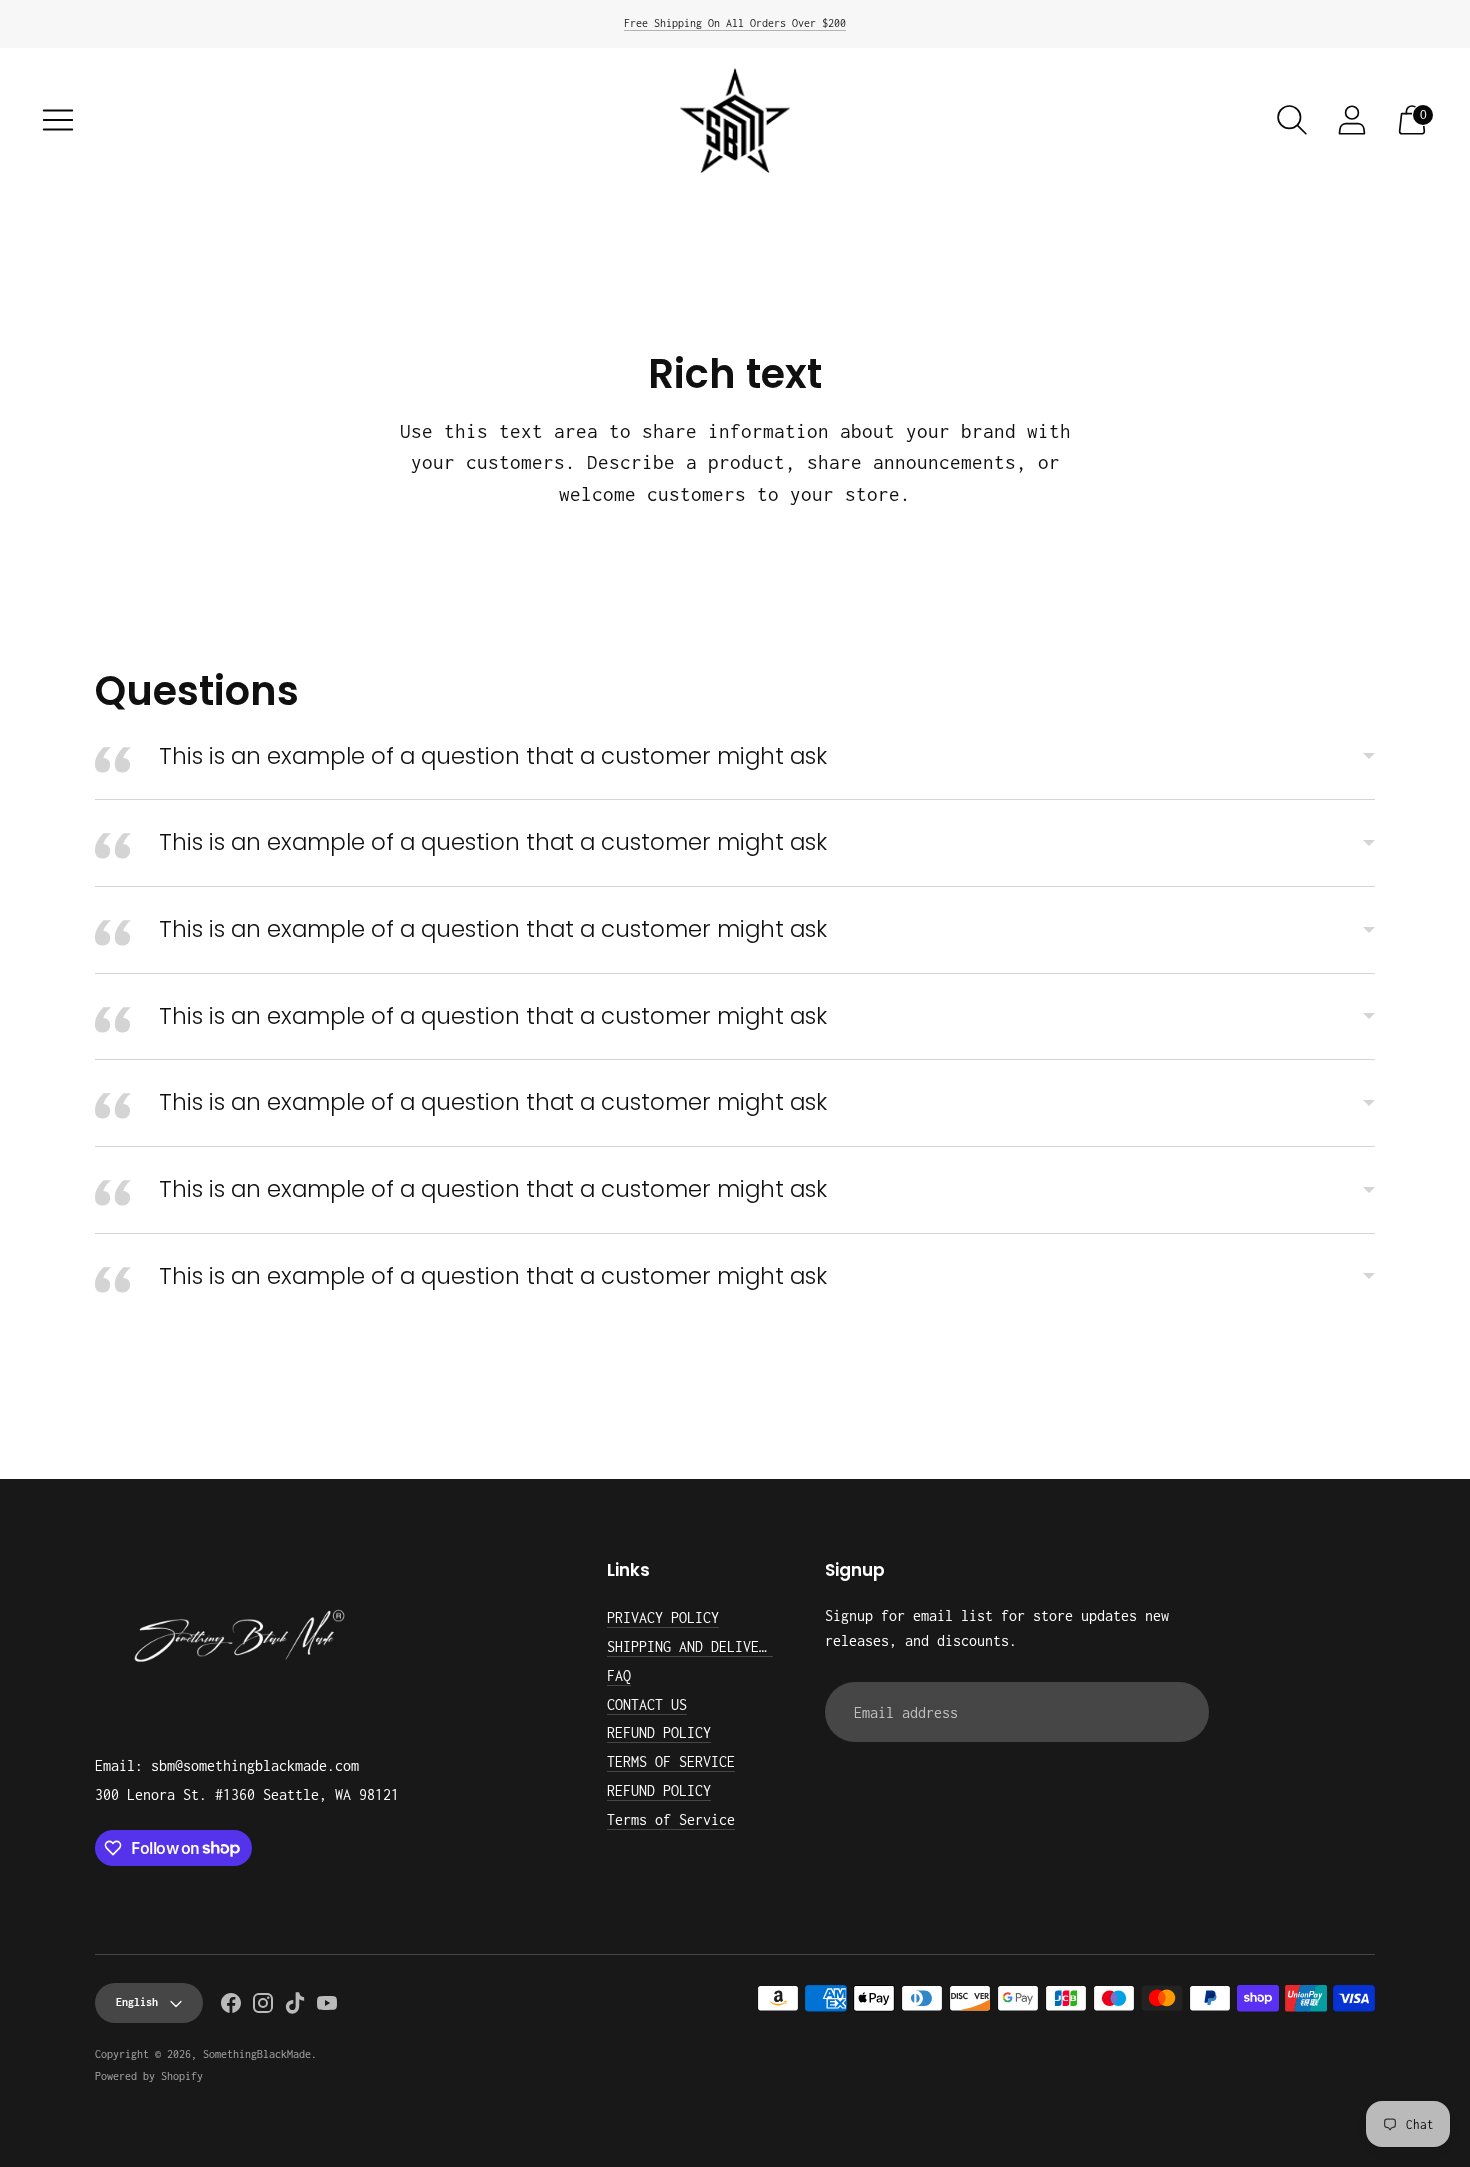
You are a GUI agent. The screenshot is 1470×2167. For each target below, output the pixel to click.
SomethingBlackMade (257, 2054)
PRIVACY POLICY (663, 1617)
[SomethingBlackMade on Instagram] (263, 2007)
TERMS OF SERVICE (671, 1761)
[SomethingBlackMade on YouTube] (327, 2007)
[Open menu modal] (58, 120)
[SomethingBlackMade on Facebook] (231, 2007)
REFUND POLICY (659, 1732)
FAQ (619, 1675)
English (137, 2002)
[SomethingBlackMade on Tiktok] (295, 2007)
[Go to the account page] (1352, 120)
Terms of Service (671, 1819)
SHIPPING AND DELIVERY (691, 1646)
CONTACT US (647, 1704)
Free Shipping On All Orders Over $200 (735, 23)
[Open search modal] (1292, 120)
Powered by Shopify (149, 2076)
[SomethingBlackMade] (735, 120)
